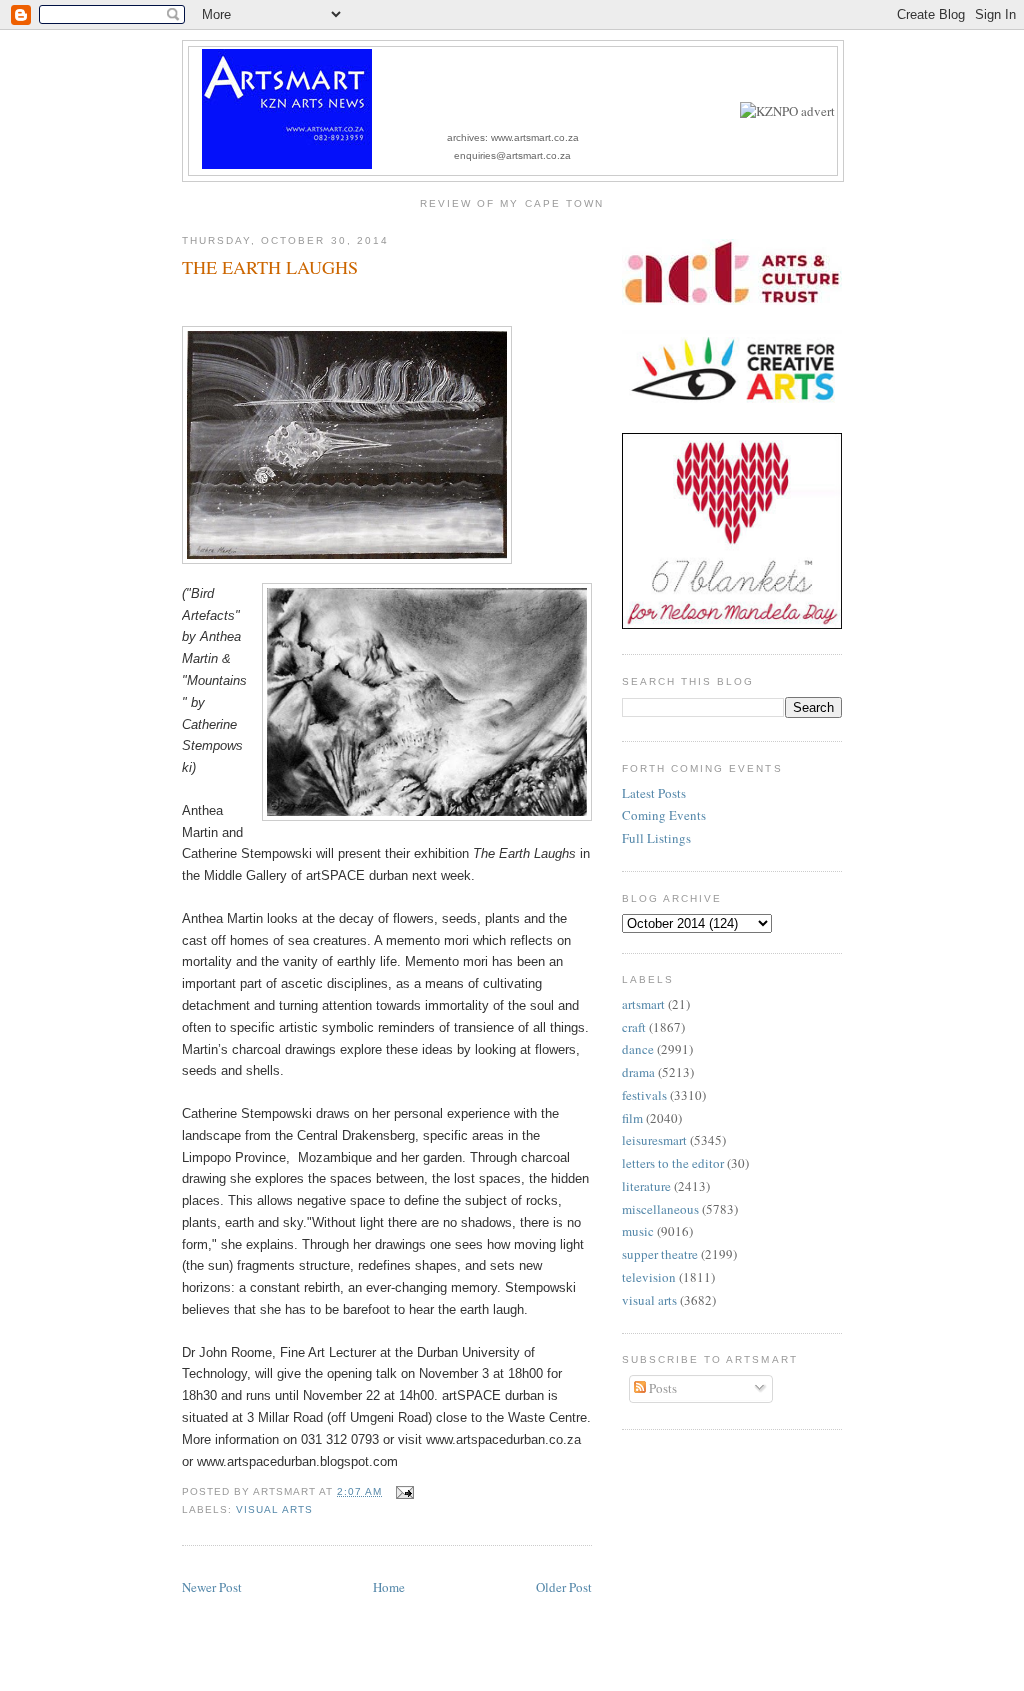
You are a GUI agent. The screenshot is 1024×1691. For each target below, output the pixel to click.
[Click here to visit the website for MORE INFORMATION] (787, 111)
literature (646, 1186)
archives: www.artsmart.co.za (513, 137)
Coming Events (664, 815)
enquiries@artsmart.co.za (512, 155)
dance (638, 1049)
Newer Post (212, 1587)
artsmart (643, 1004)
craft (634, 1027)
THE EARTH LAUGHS (270, 267)
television (649, 1277)
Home (389, 1587)
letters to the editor (673, 1163)
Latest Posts (654, 793)
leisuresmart (654, 1140)
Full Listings (656, 838)
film (632, 1118)
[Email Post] (401, 1491)
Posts (661, 1388)
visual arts (274, 1509)
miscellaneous (660, 1209)
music (638, 1231)
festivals (644, 1095)
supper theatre (660, 1254)
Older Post (564, 1587)
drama (638, 1072)
